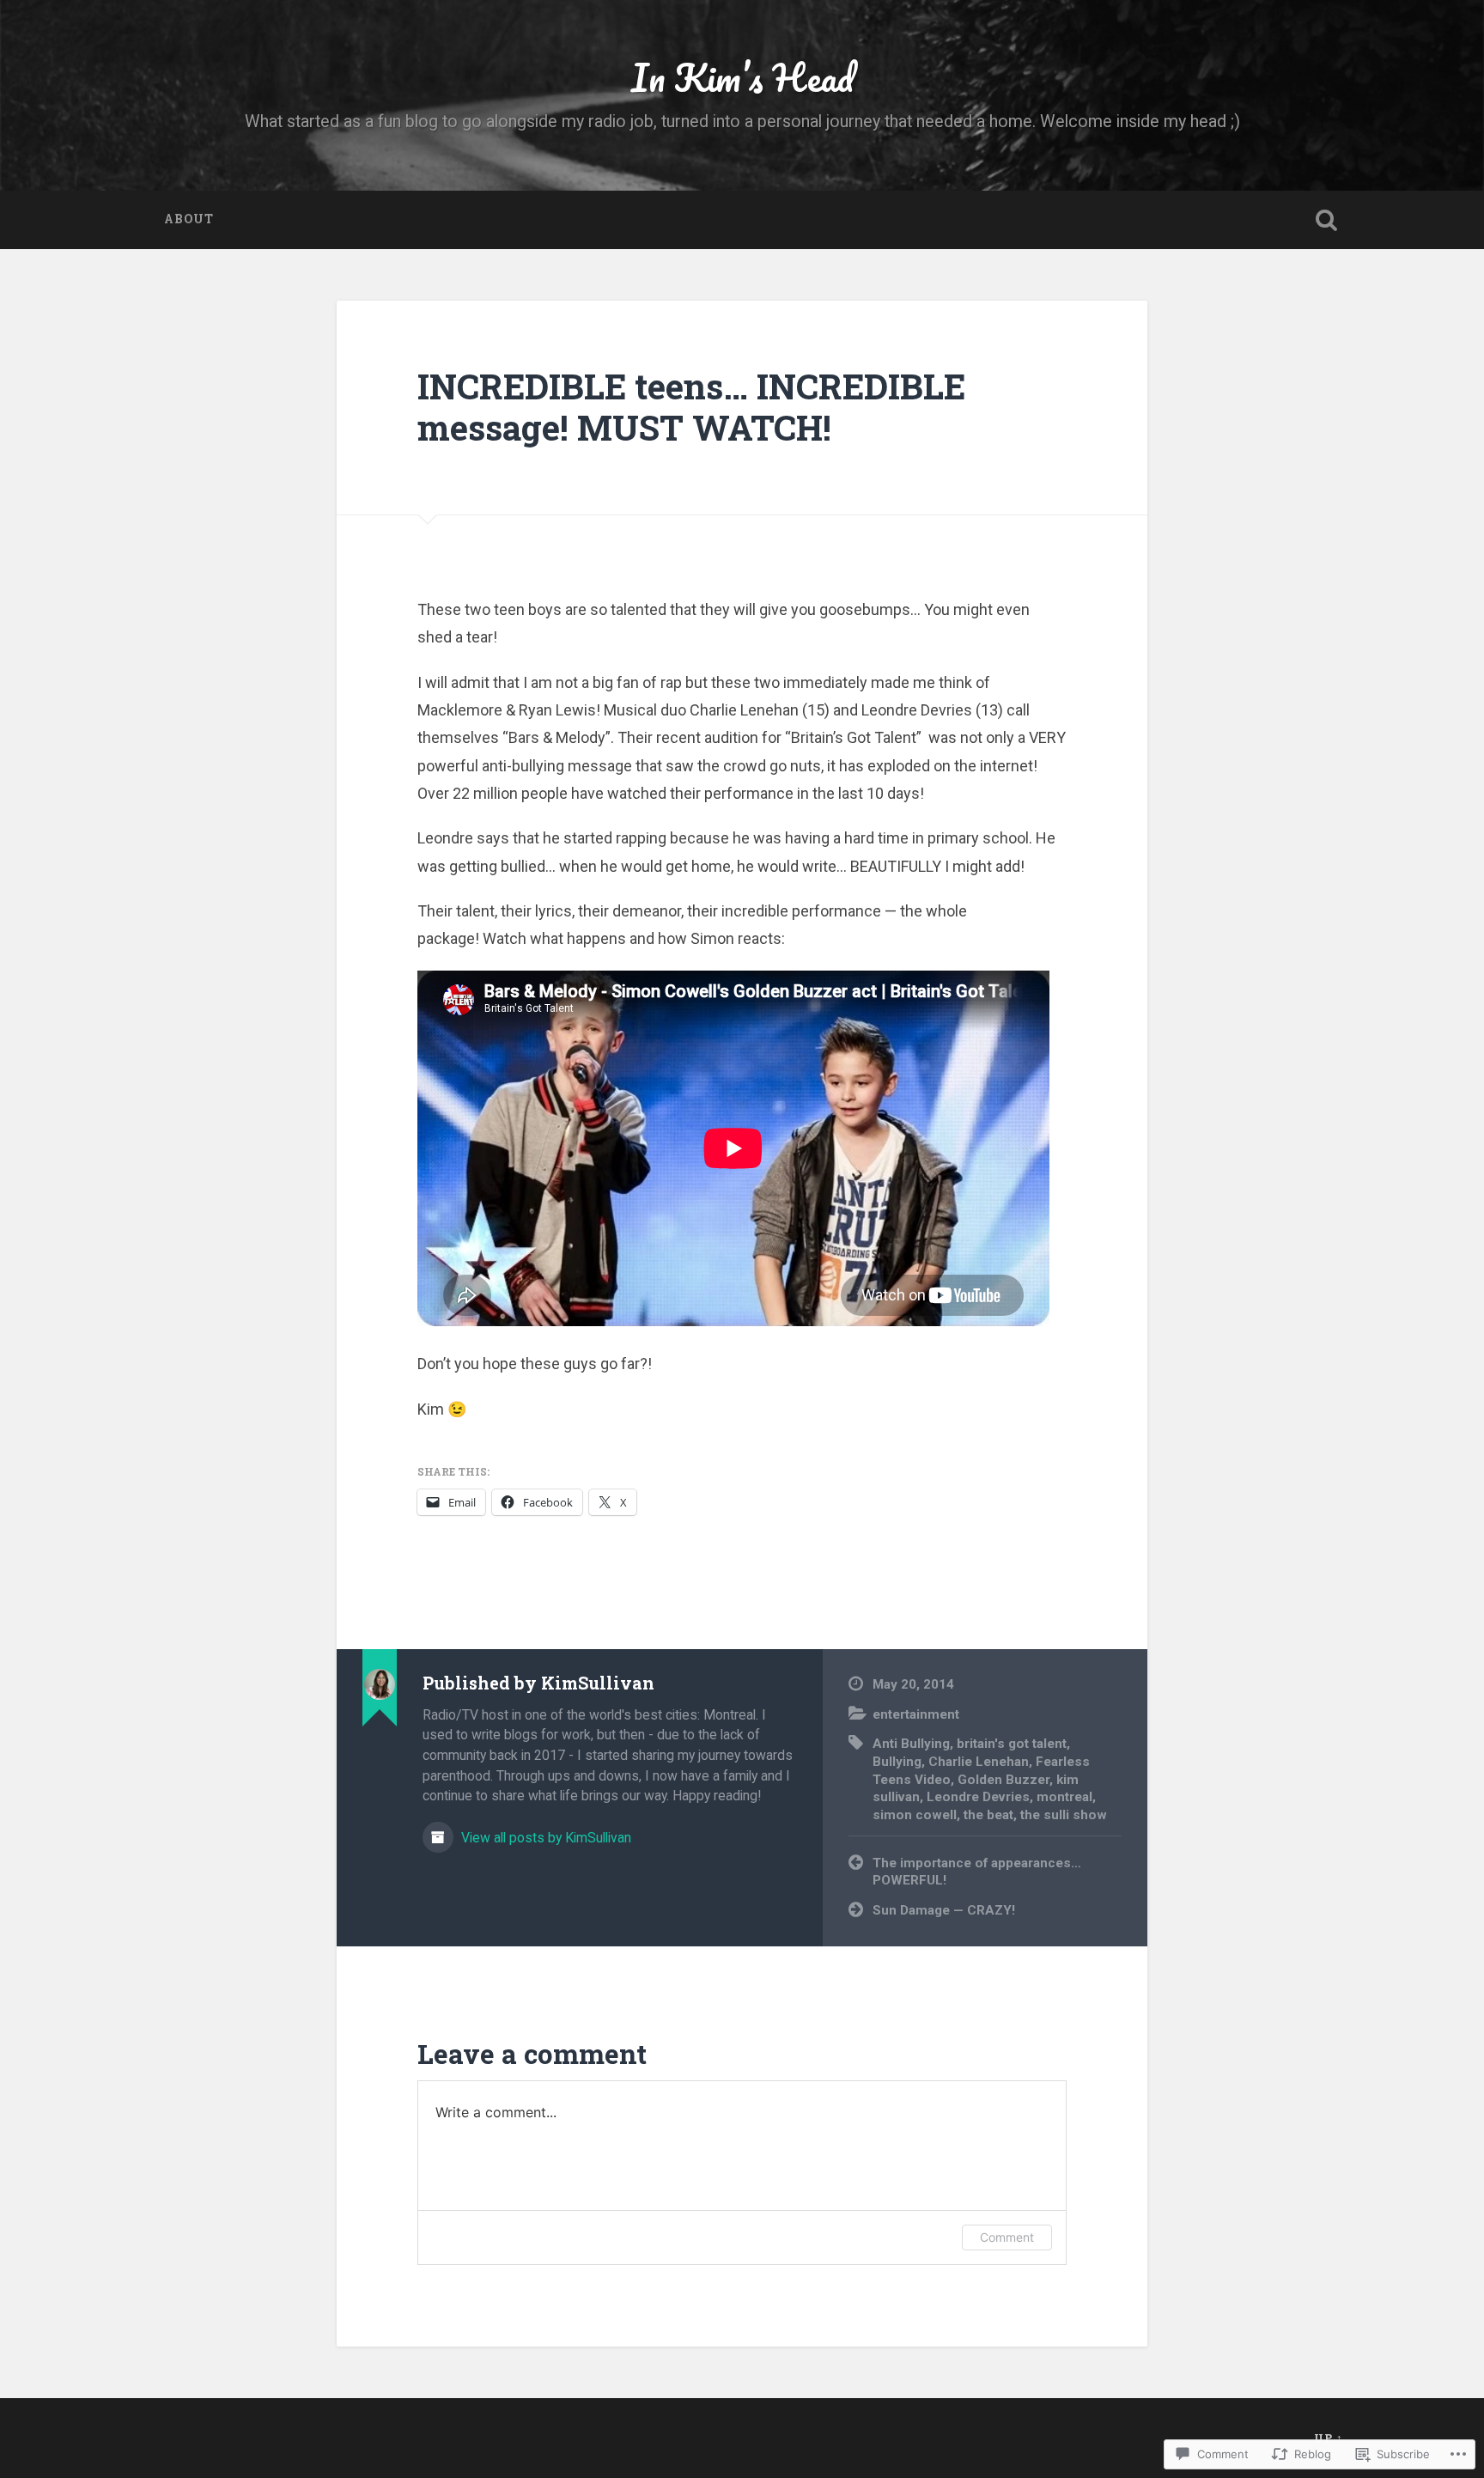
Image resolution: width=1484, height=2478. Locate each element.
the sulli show (1064, 1815)
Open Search (1326, 220)
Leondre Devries (978, 1797)
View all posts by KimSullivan (544, 1838)
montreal (1064, 1797)
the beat (988, 1815)
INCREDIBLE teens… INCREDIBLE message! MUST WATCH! (691, 407)
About (189, 219)
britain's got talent (1012, 1744)
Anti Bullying (911, 1744)
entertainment (916, 1714)
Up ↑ (1329, 2438)
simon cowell (915, 1815)
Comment (1007, 2237)
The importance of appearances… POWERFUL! (977, 1872)
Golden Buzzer (1004, 1780)
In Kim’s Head (742, 77)
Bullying (897, 1762)
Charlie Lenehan (979, 1762)
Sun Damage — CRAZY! (944, 1910)
